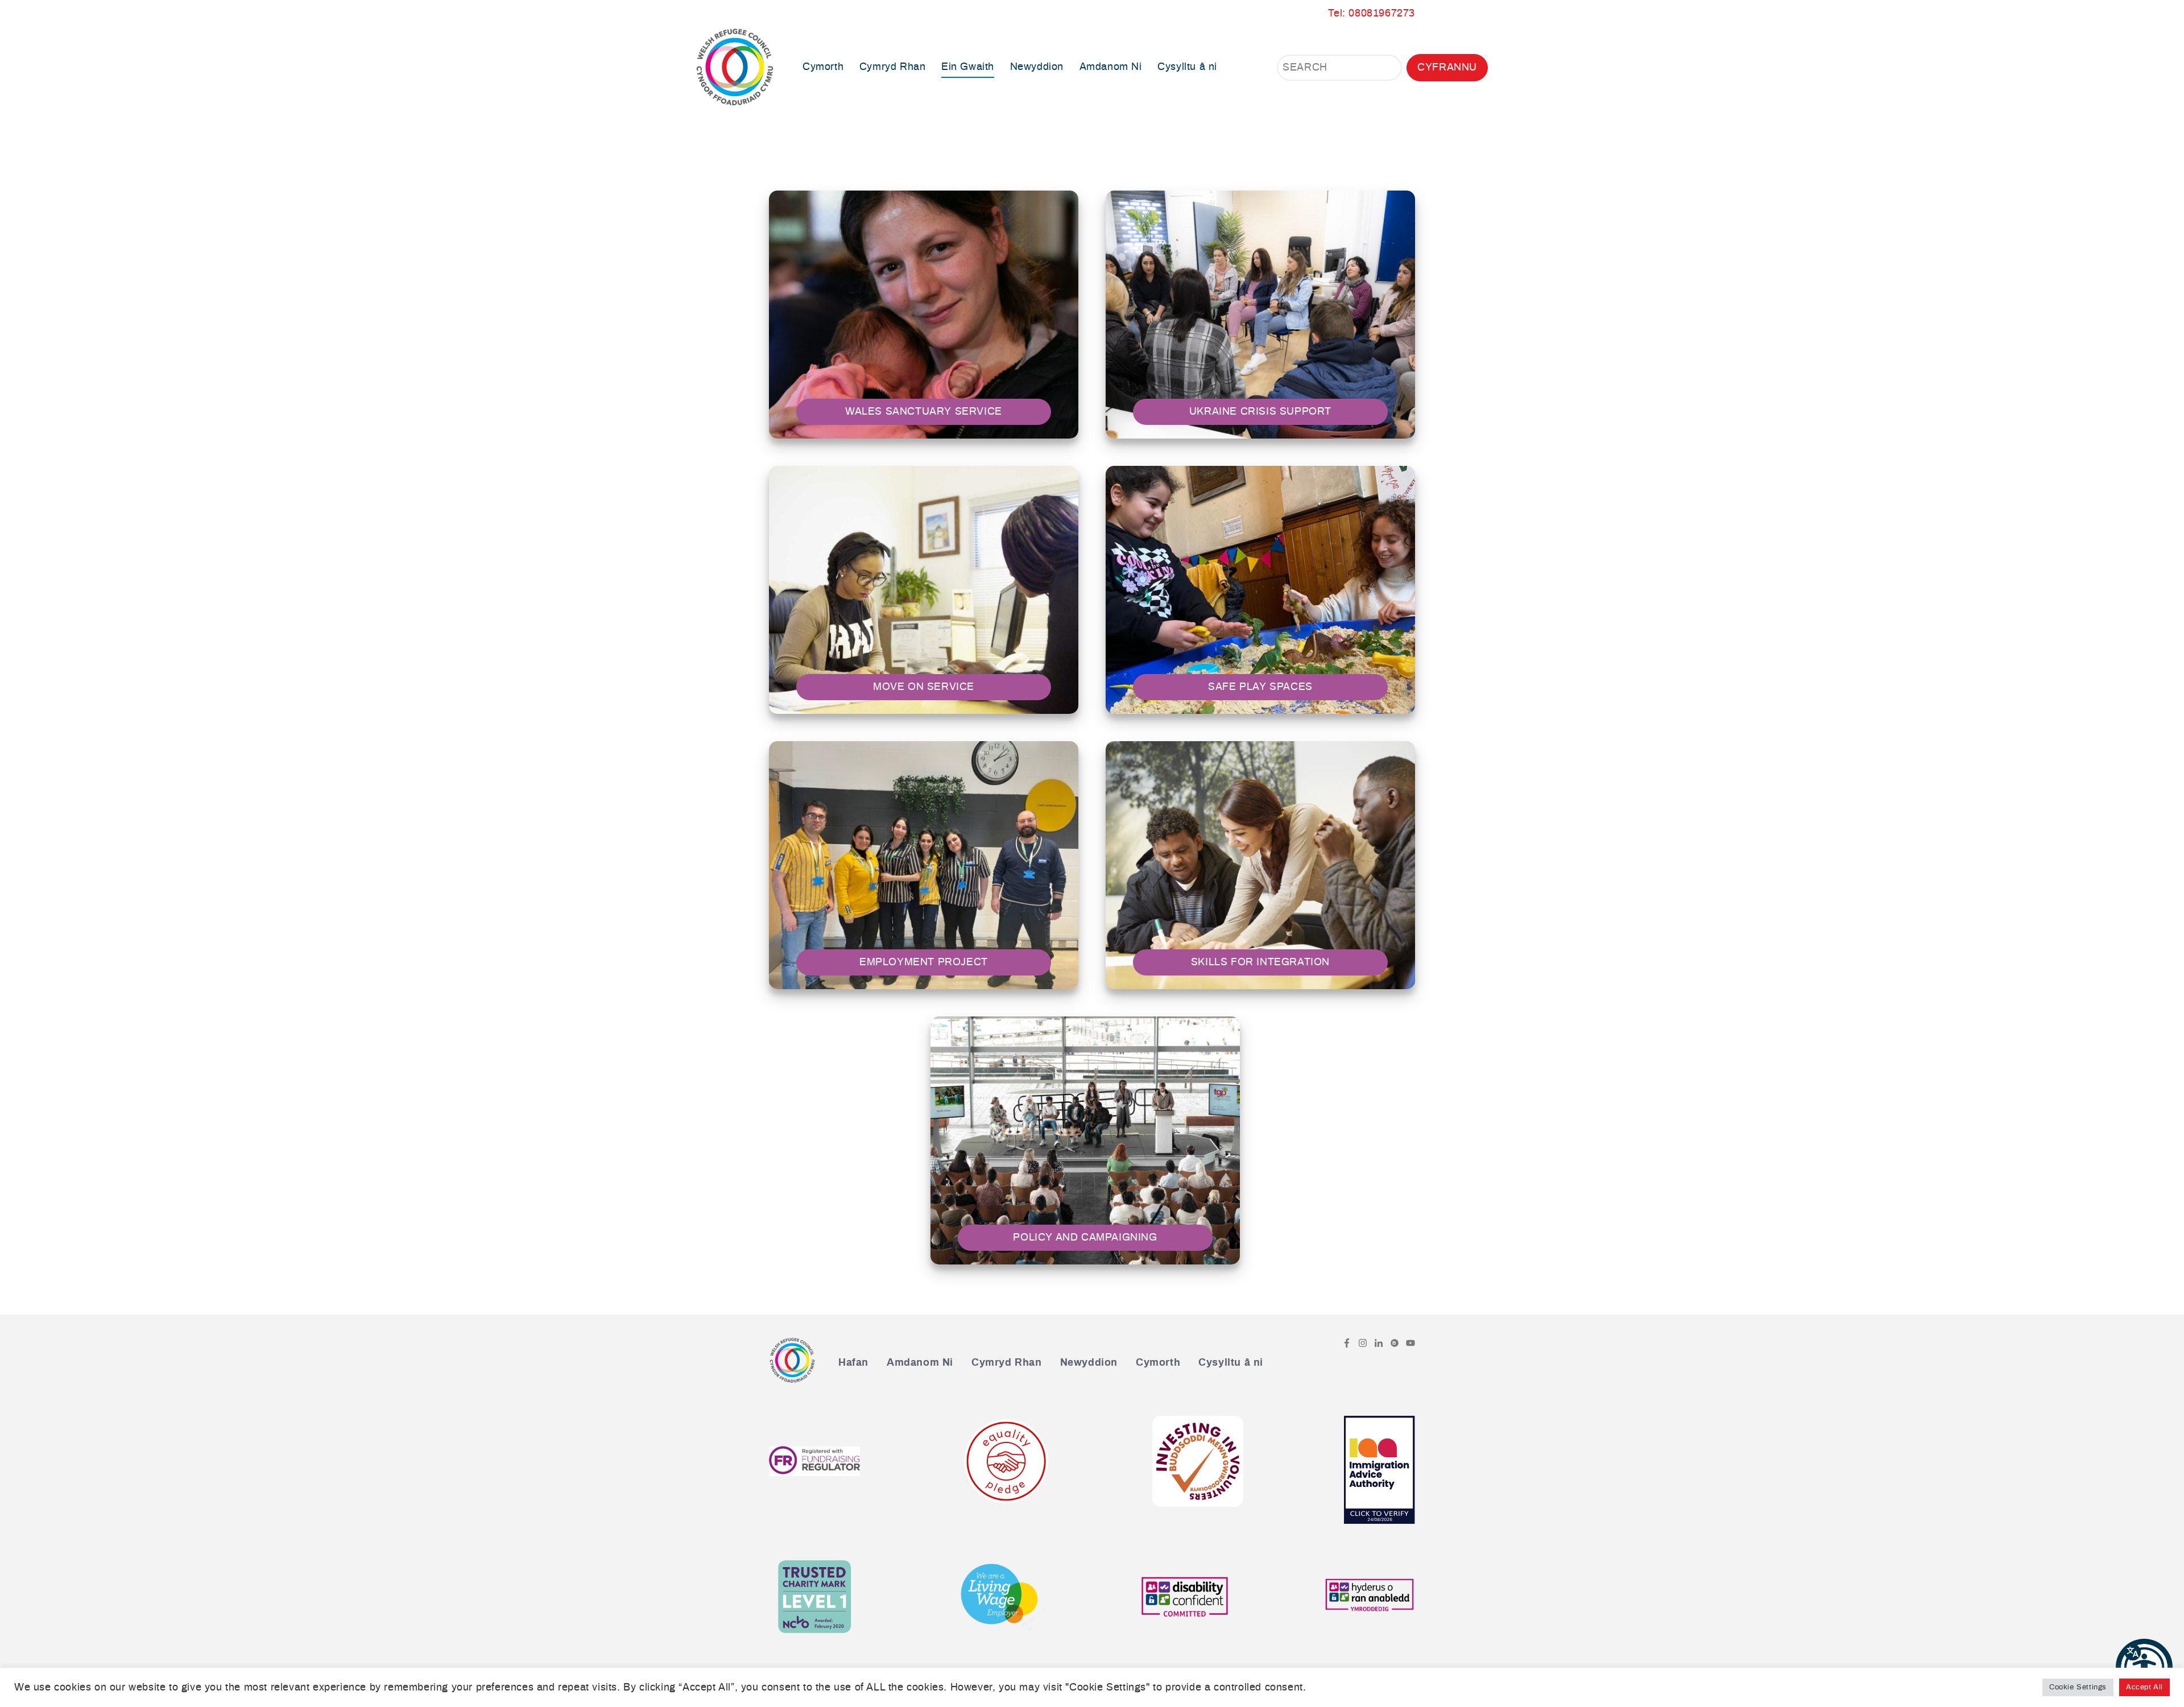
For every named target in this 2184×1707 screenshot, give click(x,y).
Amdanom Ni (1111, 67)
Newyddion (1037, 67)
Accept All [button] (2144, 1687)
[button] (2144, 1667)
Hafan (853, 1363)
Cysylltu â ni (1187, 67)
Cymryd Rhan (893, 67)
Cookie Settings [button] (2078, 1687)
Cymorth (823, 67)
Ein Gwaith (968, 67)
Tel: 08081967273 (1372, 14)
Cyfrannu (1447, 68)
